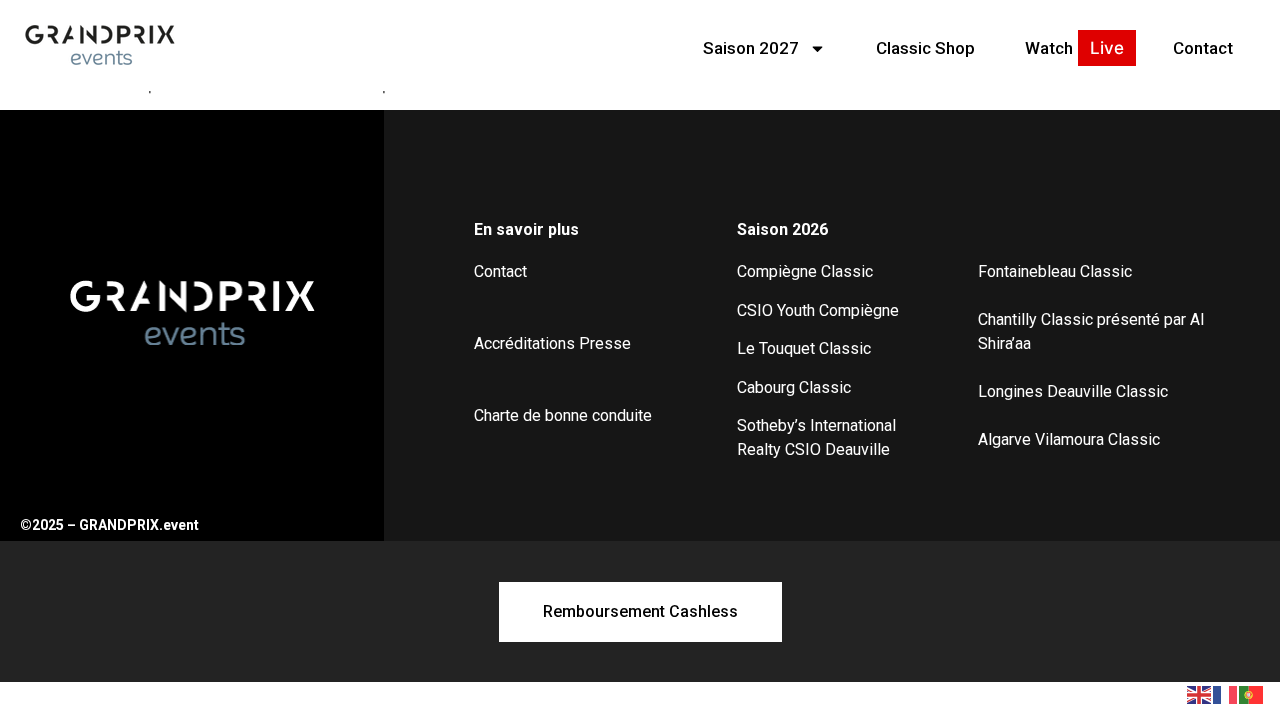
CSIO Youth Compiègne (818, 310)
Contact (1203, 48)
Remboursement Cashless (640, 611)
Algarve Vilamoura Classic (1069, 439)
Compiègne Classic (805, 271)
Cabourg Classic (794, 387)
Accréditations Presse (552, 343)
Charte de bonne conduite (563, 415)
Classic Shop (925, 48)
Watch (1049, 48)
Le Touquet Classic (804, 348)
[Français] (1226, 693)
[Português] (1252, 693)
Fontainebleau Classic (1055, 271)
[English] (1200, 693)
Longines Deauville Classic (1073, 391)
